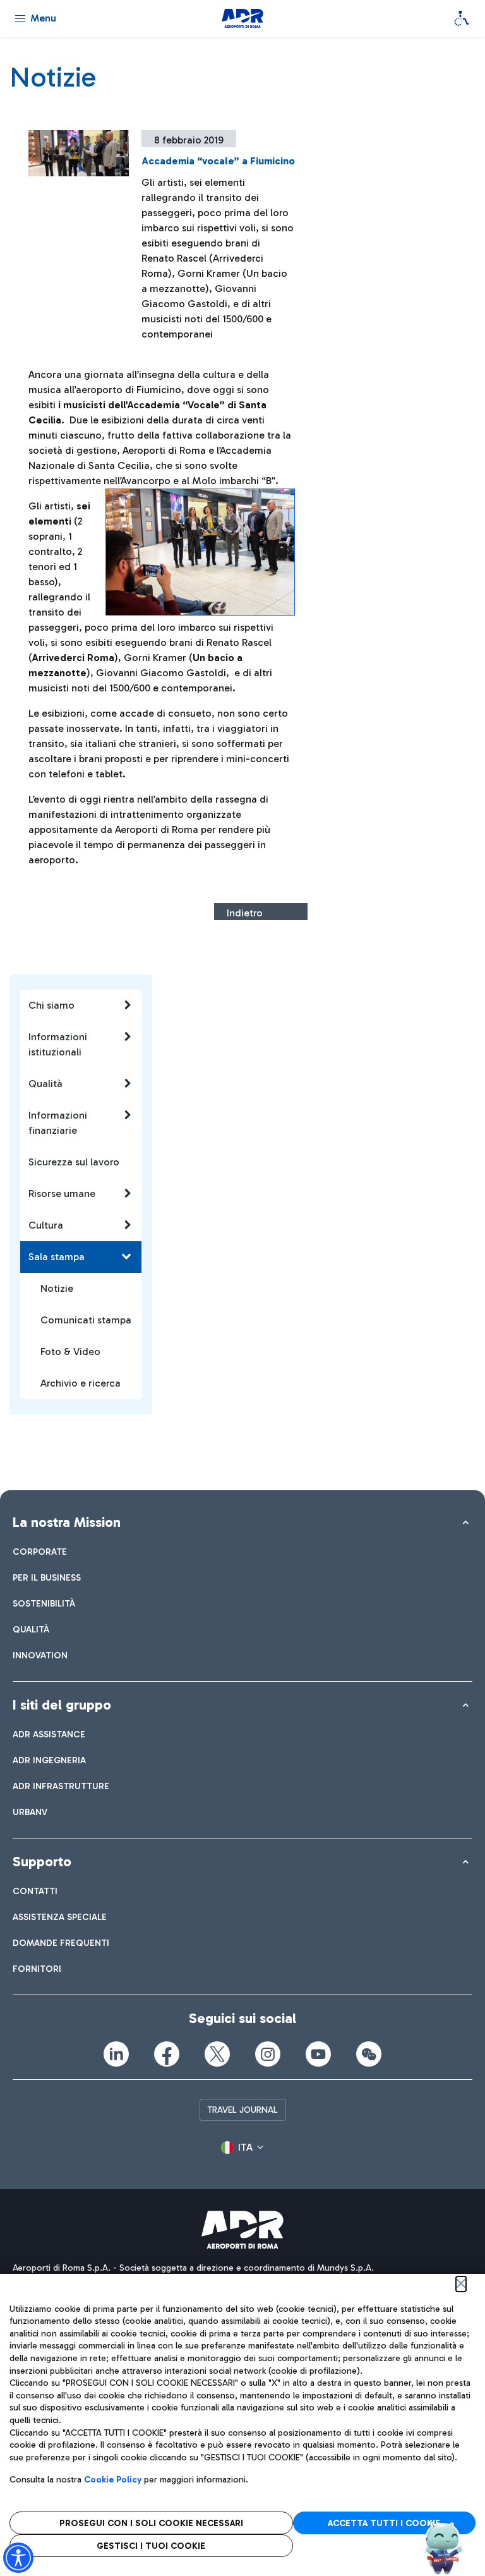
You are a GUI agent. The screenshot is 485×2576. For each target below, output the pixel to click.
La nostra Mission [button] (67, 1522)
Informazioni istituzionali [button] (58, 1044)
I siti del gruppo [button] (62, 1705)
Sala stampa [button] (57, 1257)
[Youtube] (318, 2054)
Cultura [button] (46, 1225)
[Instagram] (268, 2054)
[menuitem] (40, 1552)
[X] (217, 2054)
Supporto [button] (42, 1862)
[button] (242, 2148)
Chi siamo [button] (51, 1005)
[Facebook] (167, 2054)
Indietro (245, 913)
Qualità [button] (45, 1084)
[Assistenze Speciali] (462, 18)
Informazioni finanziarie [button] (58, 1123)
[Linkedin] (116, 2054)
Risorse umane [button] (62, 1194)
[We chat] (369, 2054)
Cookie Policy (113, 2480)
